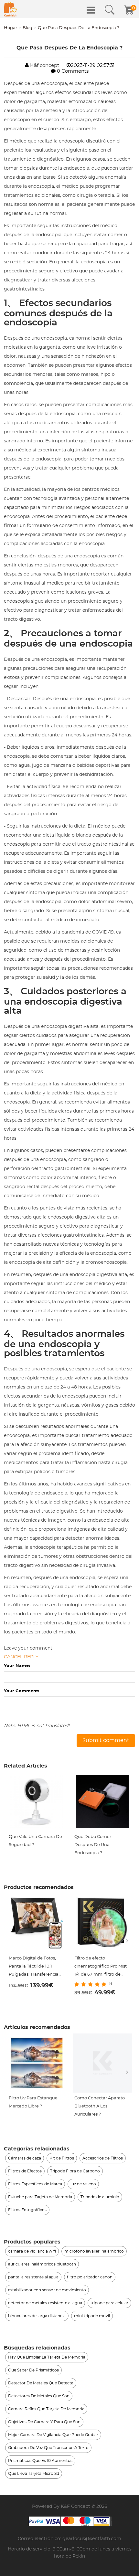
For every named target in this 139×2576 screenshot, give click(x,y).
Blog (27, 28)
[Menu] (91, 10)
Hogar (11, 28)
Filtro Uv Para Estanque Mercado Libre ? (33, 2102)
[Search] (110, 10)
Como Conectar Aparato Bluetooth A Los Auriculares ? (100, 2106)
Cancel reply (21, 1657)
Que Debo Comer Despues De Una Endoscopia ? (93, 1845)
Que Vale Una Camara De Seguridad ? (35, 1841)
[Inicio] (10, 9)
